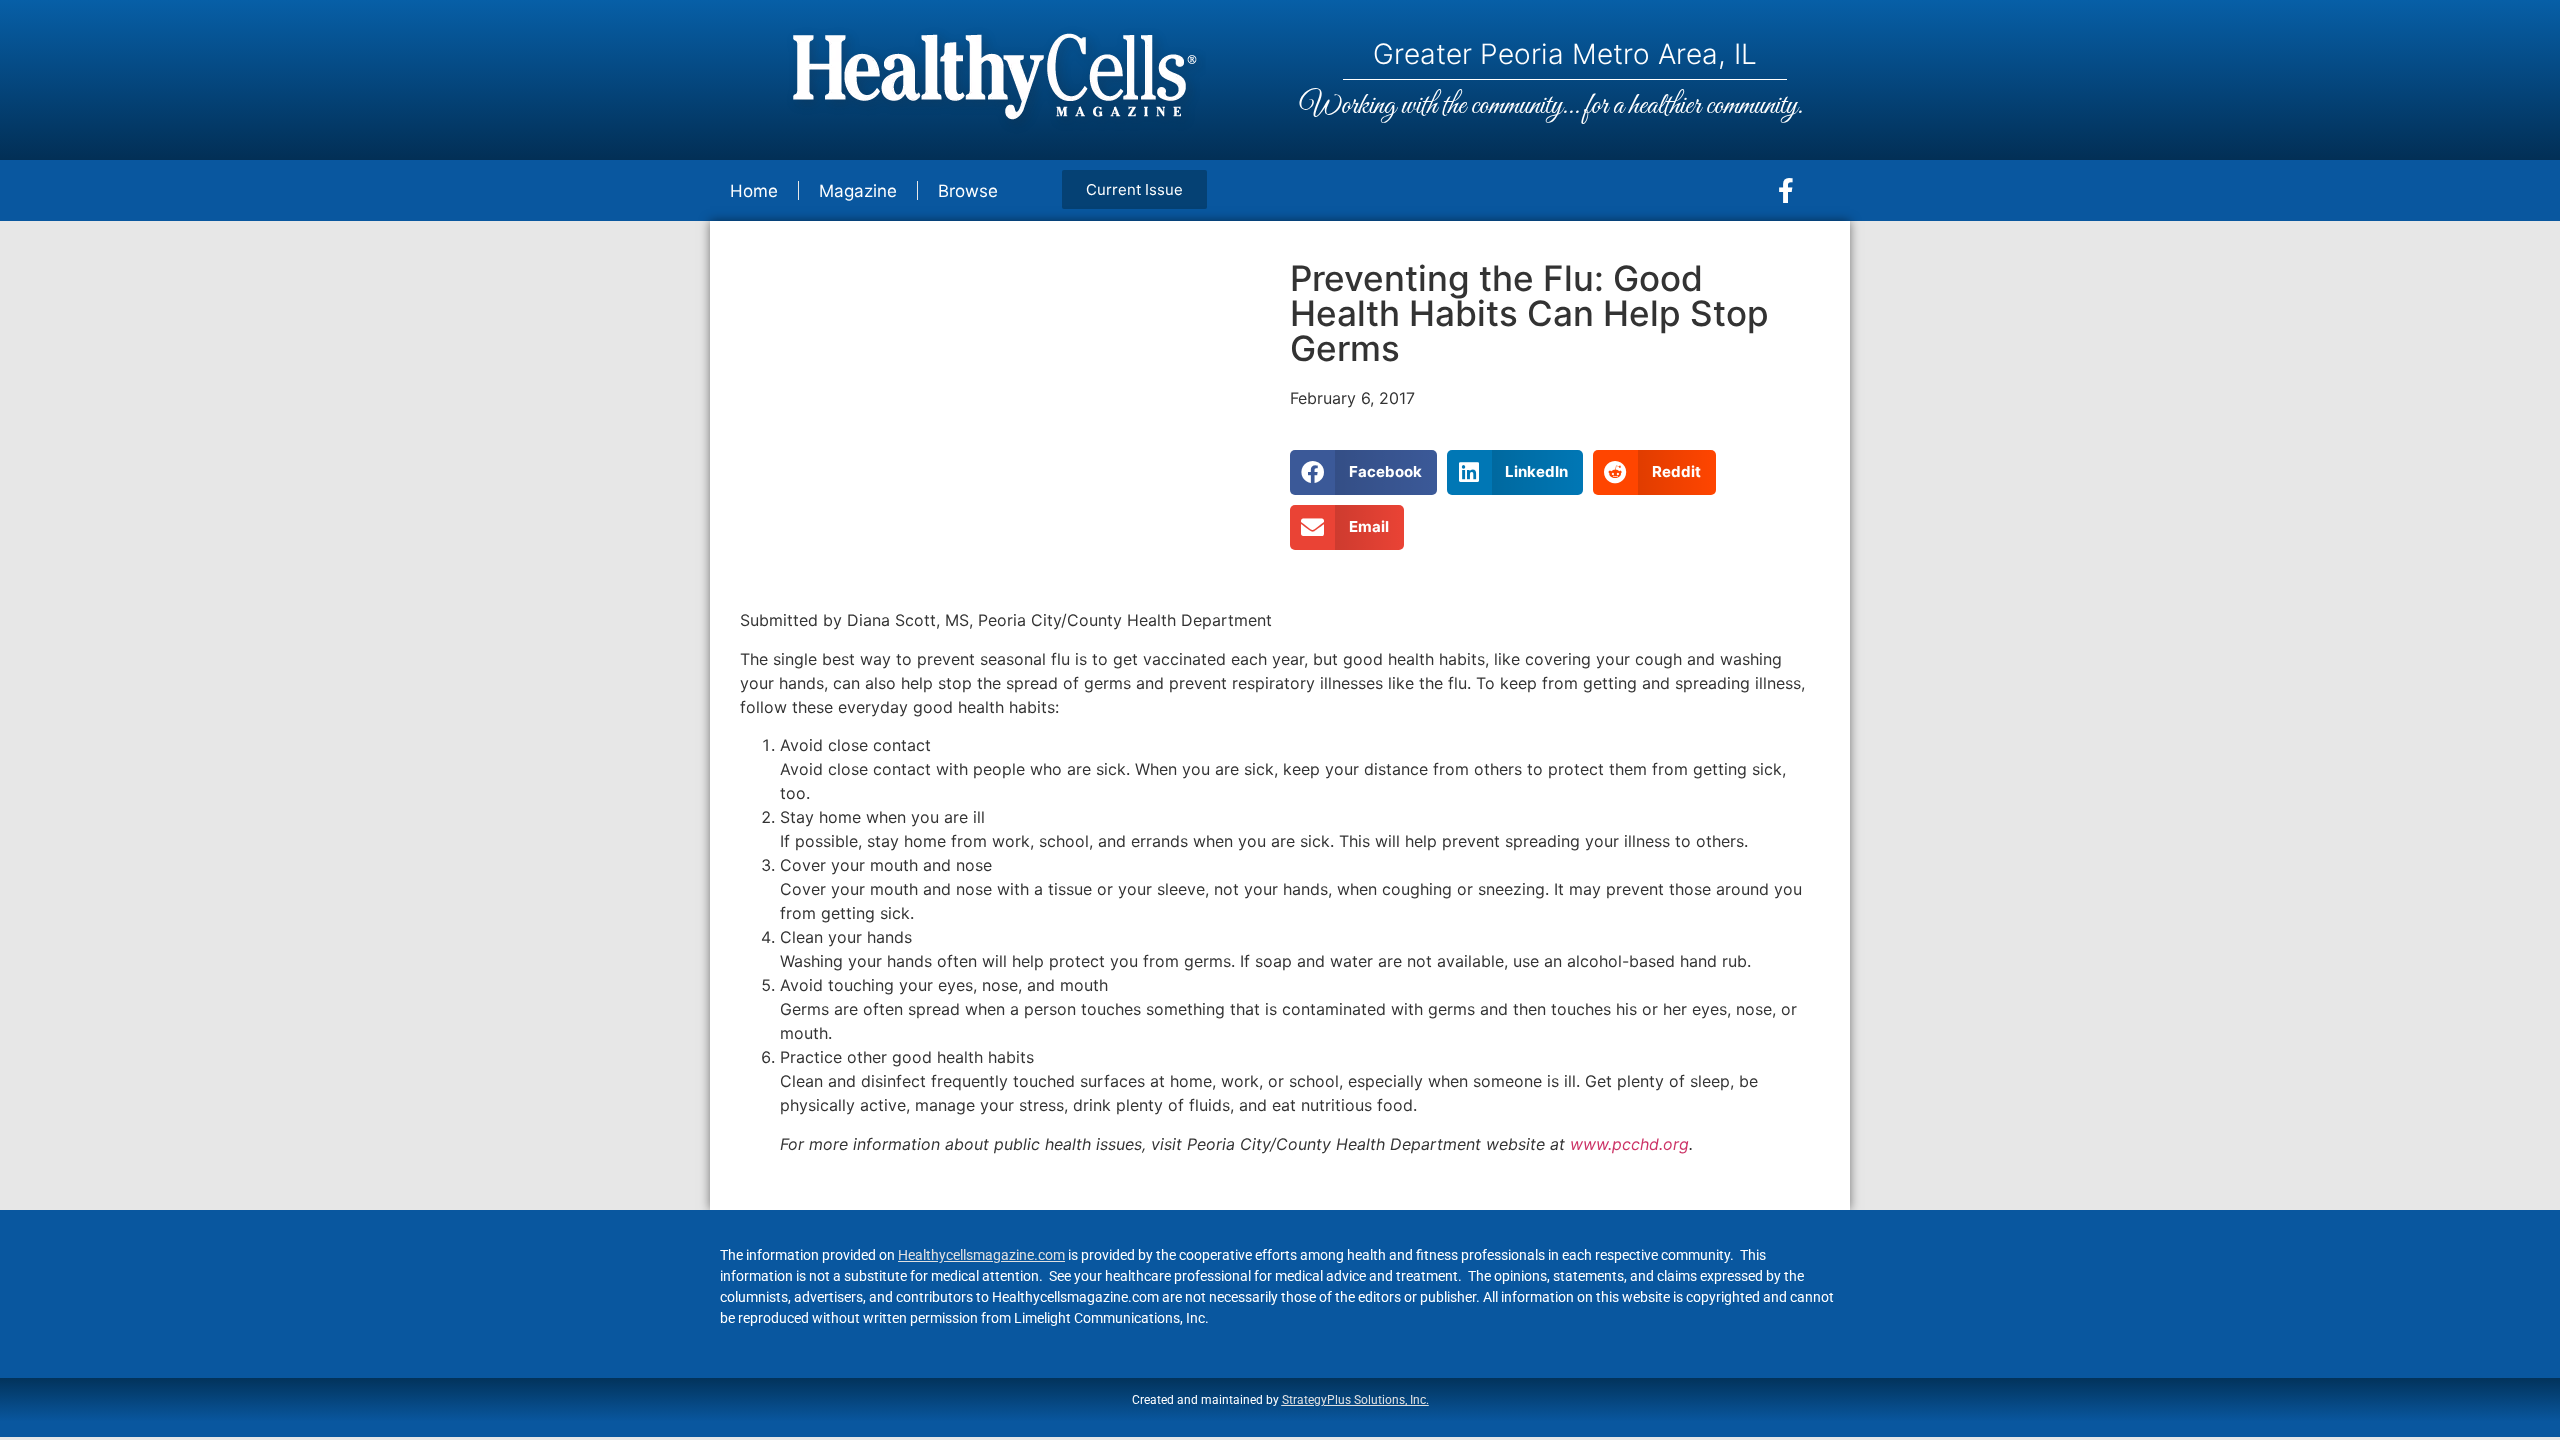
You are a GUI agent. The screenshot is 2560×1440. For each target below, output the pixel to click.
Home (754, 191)
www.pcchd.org (1629, 1144)
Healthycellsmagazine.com (981, 1255)
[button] (1363, 472)
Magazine (858, 191)
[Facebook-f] (1786, 191)
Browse (968, 191)
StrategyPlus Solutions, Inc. (1355, 1400)
